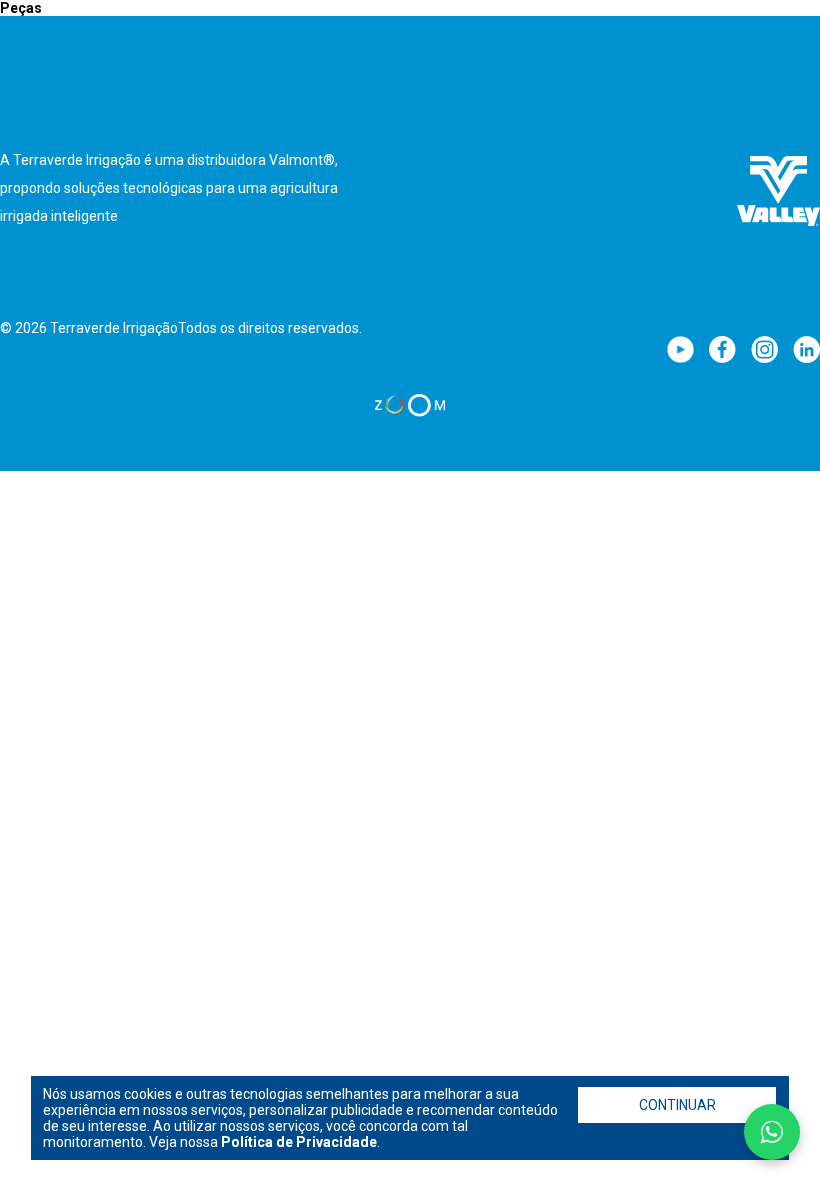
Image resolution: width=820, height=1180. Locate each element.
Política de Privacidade (299, 1142)
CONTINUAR (677, 1105)
